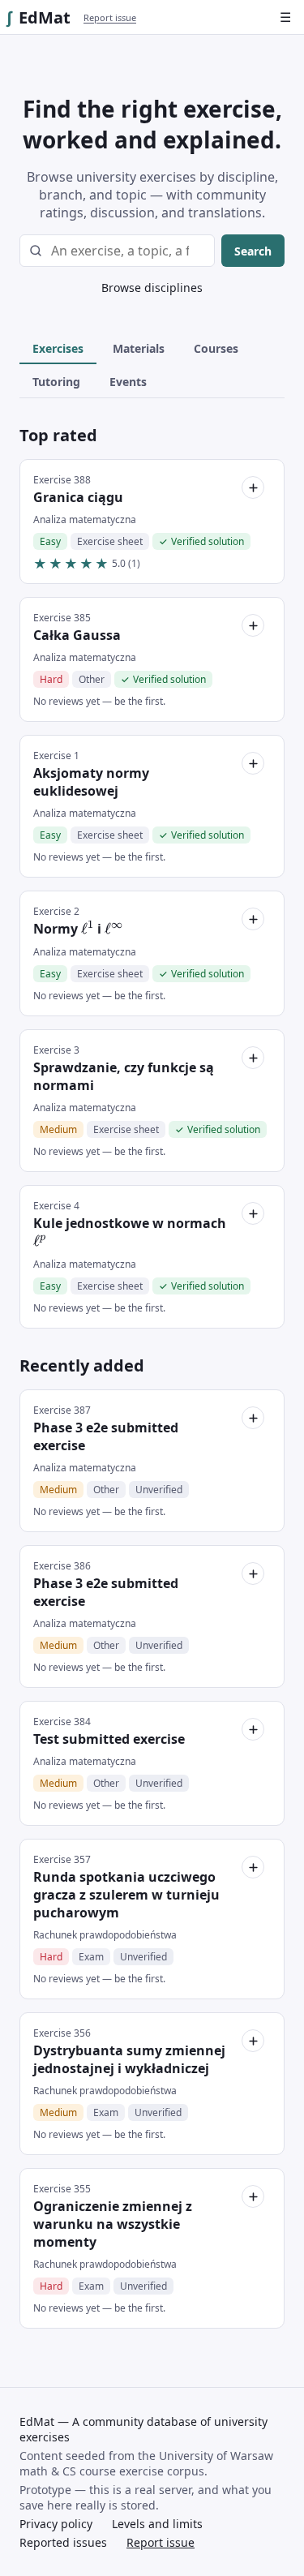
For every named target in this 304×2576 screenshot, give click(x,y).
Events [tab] (128, 382)
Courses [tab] (216, 348)
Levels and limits (157, 2524)
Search (253, 251)
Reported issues (63, 2542)
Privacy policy (56, 2524)
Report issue (110, 17)
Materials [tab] (139, 348)
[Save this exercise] (253, 487)
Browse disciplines (152, 288)
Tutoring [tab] (56, 382)
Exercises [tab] (58, 348)
